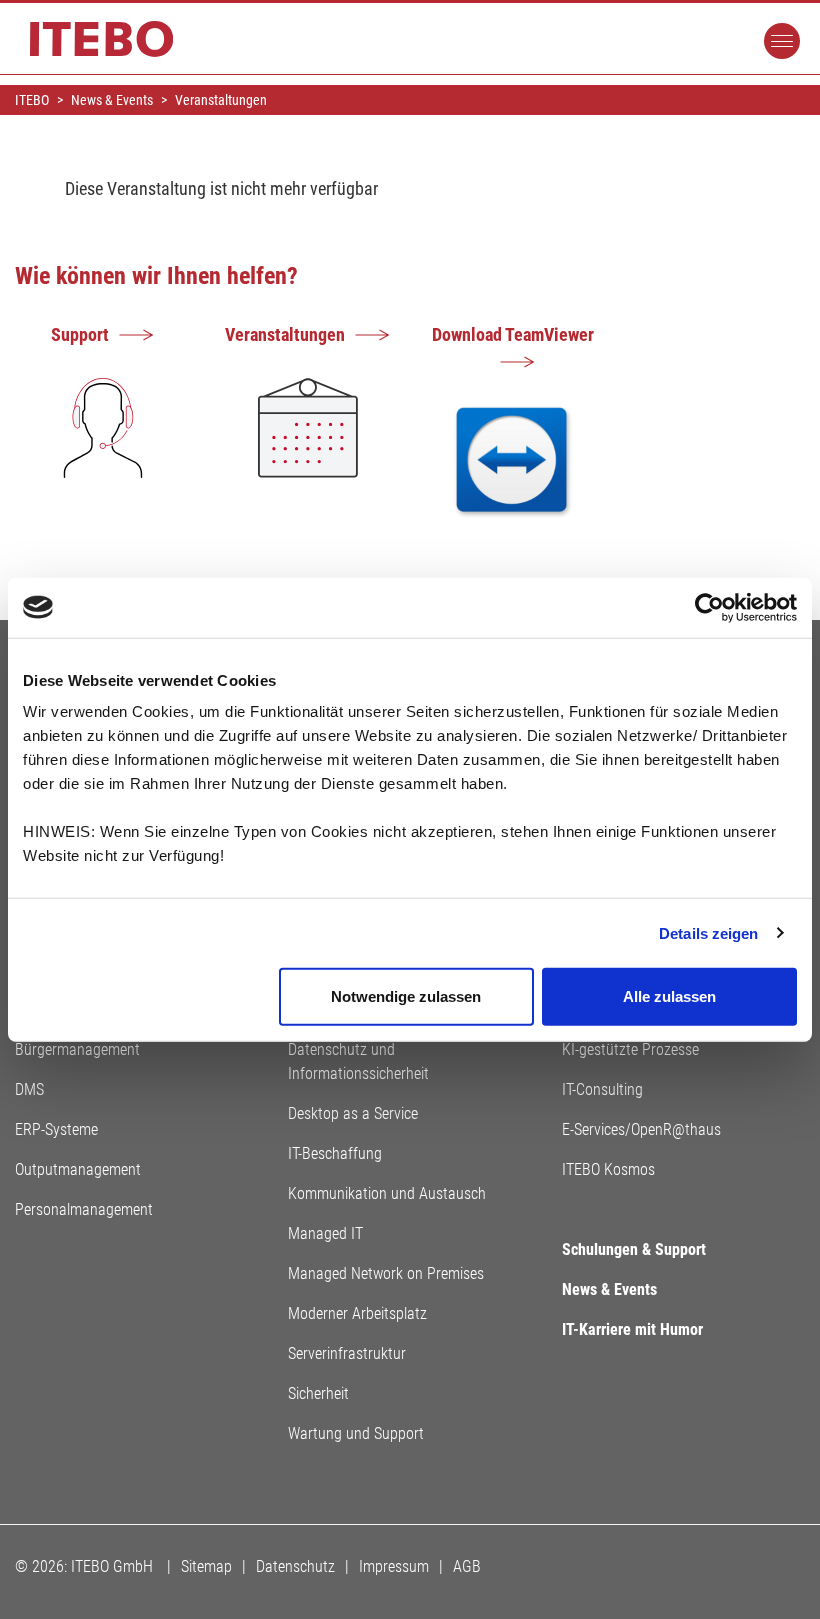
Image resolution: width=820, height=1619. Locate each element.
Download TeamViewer (513, 334)
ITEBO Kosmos (608, 1169)
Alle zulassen (669, 996)
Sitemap (206, 1566)
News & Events (609, 1289)
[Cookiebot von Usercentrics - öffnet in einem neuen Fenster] (709, 607)
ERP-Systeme (56, 1129)
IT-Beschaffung (335, 1153)
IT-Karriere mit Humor (632, 1329)
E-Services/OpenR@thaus (641, 1129)
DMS (29, 1089)
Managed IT (325, 1233)
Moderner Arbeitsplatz (357, 1313)
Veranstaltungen (285, 334)
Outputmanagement (78, 1169)
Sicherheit (318, 1393)
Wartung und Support (356, 1433)
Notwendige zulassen (406, 996)
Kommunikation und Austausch (387, 1193)
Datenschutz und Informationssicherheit (358, 1061)
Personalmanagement (84, 1209)
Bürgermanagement (77, 1049)
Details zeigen (708, 932)
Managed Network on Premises (386, 1273)
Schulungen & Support (634, 1249)
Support (80, 334)
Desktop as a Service (353, 1113)
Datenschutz (295, 1566)
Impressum (394, 1566)
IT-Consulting (602, 1089)
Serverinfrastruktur (347, 1353)
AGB (467, 1566)
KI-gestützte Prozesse (630, 1049)
